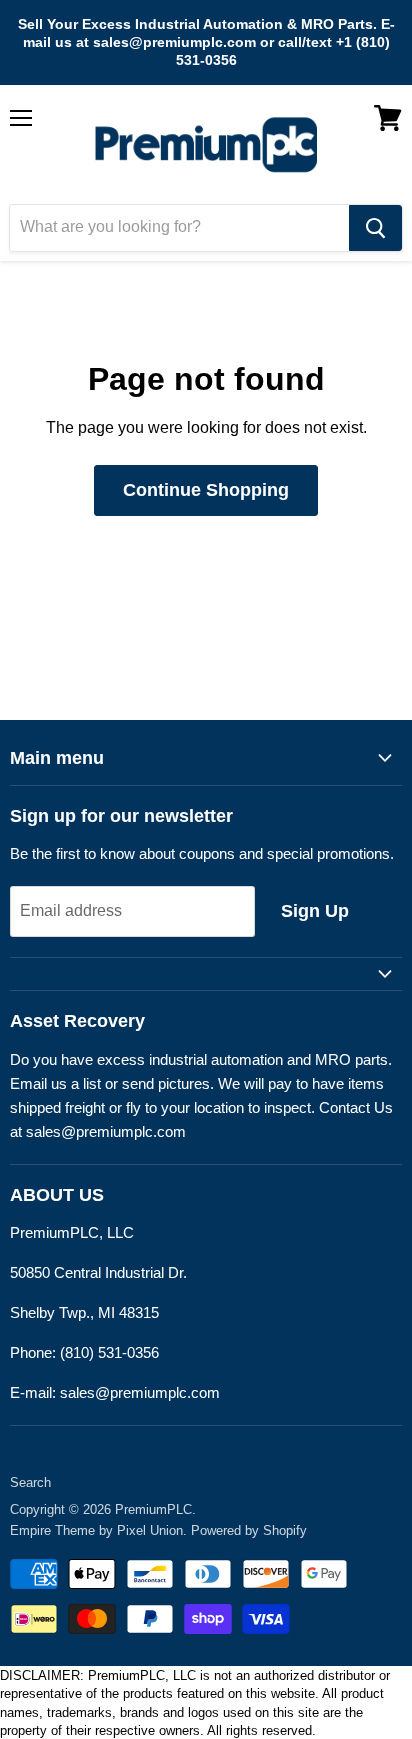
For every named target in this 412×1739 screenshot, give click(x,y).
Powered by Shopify (249, 1530)
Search (30, 1482)
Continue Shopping (206, 490)
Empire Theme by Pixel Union (96, 1530)
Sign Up (315, 911)
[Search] (375, 228)
